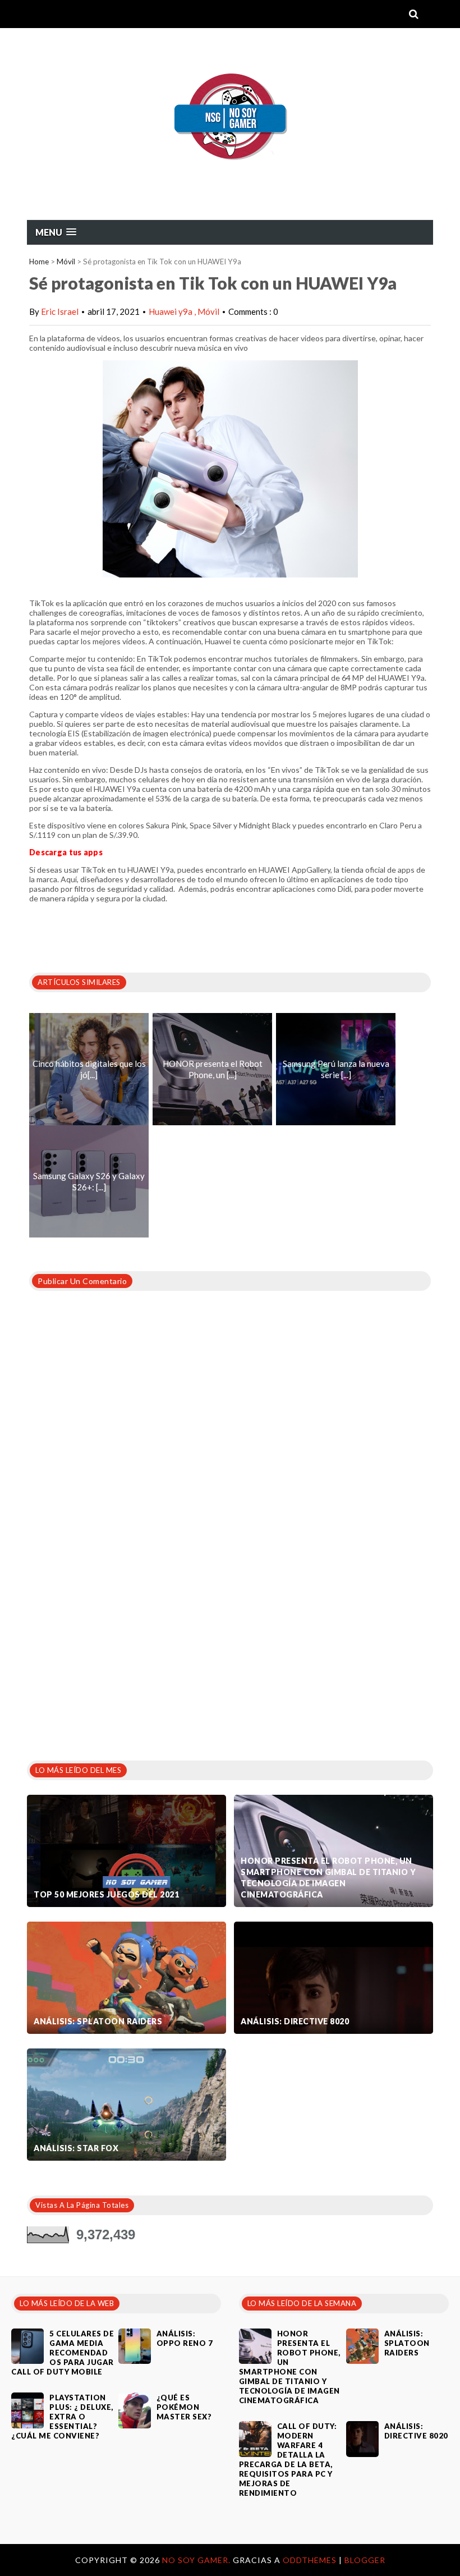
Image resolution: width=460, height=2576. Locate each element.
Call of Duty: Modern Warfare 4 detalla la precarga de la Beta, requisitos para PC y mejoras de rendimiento (288, 2460)
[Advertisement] (111, 1664)
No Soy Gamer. (197, 2560)
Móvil (66, 262)
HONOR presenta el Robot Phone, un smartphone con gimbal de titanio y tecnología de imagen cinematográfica (328, 1878)
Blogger (365, 2560)
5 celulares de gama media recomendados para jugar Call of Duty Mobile (63, 2353)
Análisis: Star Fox (76, 2148)
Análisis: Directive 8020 (295, 2021)
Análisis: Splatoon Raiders (98, 2021)
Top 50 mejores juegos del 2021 (106, 1894)
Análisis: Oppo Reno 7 (185, 2338)
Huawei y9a (171, 311)
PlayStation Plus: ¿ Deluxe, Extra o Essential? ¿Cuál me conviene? (62, 2417)
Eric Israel (60, 311)
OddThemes (310, 2560)
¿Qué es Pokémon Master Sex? (184, 2407)
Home (39, 262)
